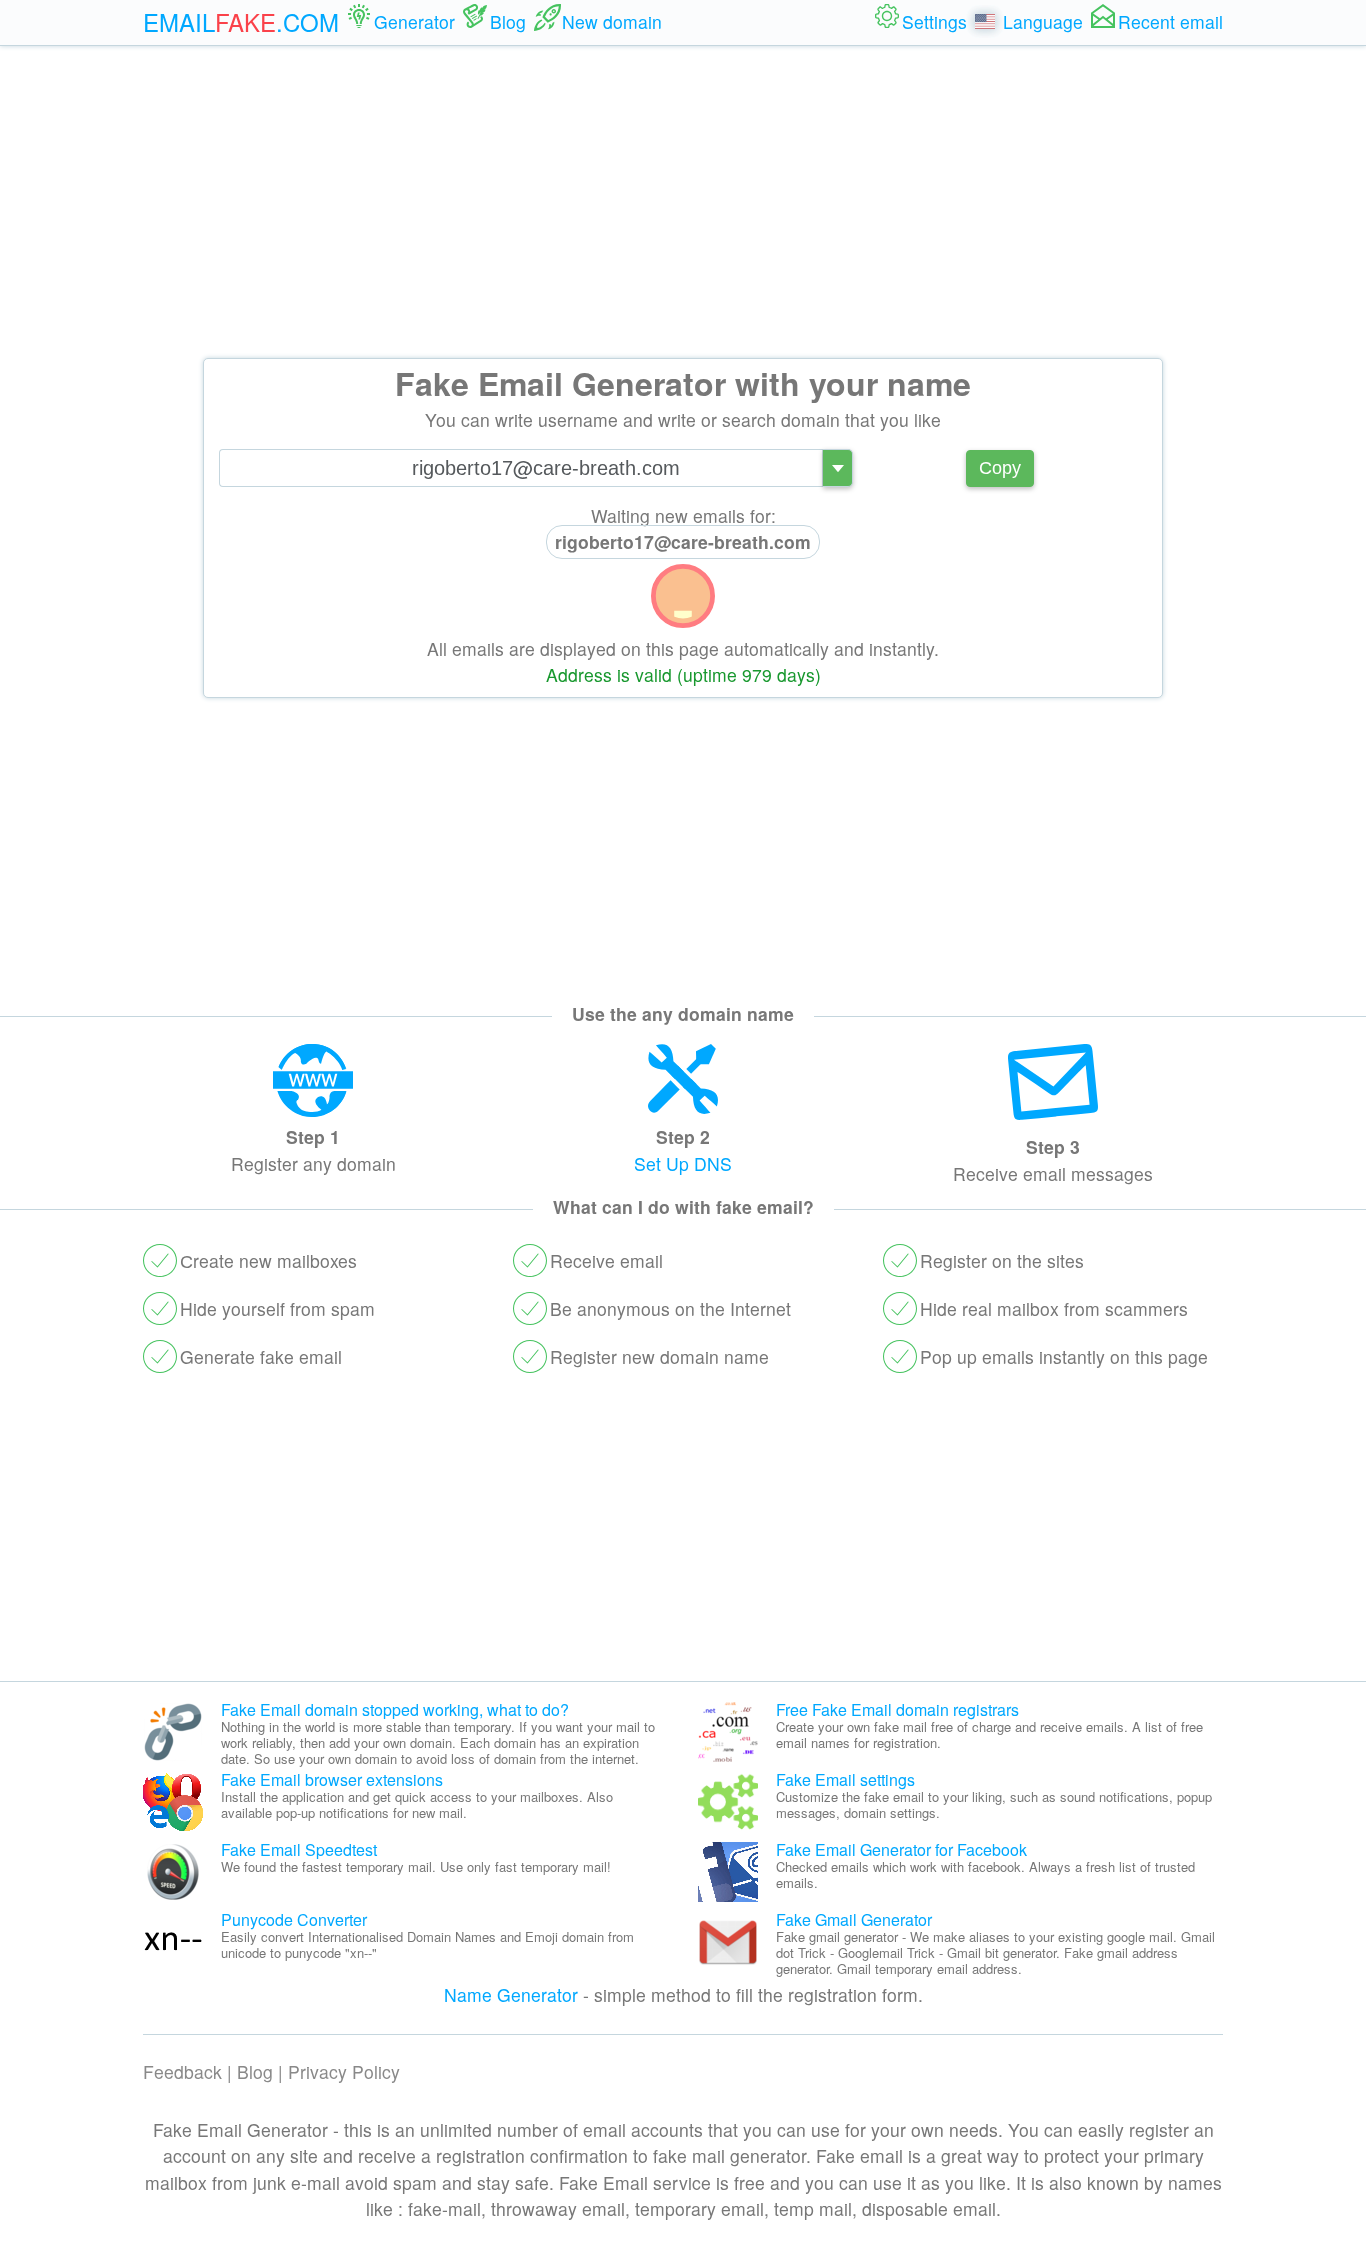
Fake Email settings (845, 1779)
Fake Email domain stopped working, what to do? (395, 1709)
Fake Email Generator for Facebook (901, 1849)
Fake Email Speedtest (299, 1849)
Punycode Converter (294, 1919)
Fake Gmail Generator (854, 1919)
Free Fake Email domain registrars (897, 1709)
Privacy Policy (344, 2071)
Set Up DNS (683, 1163)
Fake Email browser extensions (332, 1779)
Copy (1000, 468)
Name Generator (511, 1994)
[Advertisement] (683, 202)
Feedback (182, 2071)
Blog (255, 2071)
